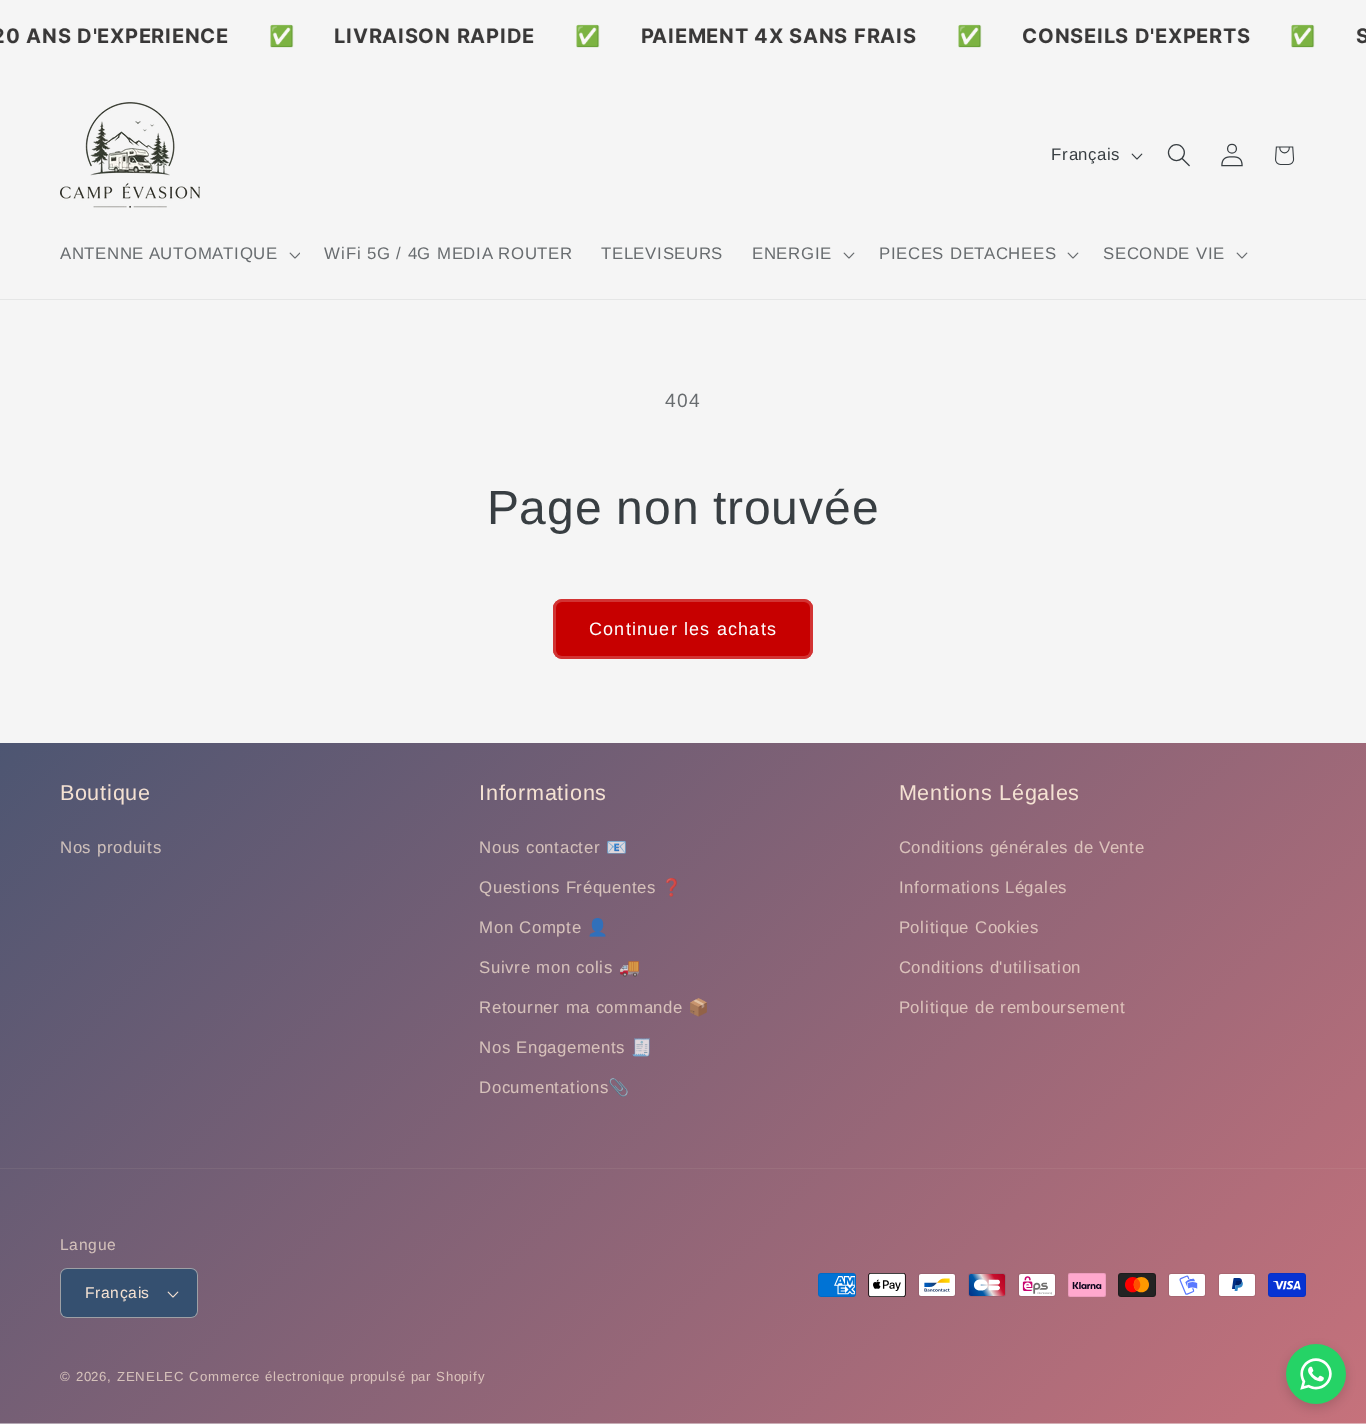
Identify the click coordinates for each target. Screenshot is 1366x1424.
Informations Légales (983, 888)
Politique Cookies (969, 928)
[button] (178, 255)
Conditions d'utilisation (990, 968)
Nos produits (111, 848)
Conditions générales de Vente (1022, 848)
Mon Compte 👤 (544, 928)
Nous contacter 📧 (553, 848)
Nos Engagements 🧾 (565, 1047)
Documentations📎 (554, 1087)
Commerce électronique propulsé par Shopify (337, 1376)
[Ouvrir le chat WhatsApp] (1316, 1374)
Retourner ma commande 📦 (594, 1007)
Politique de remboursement (1012, 1007)
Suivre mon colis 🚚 (559, 968)
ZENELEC (151, 1376)
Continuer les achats (683, 629)
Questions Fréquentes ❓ (581, 888)
